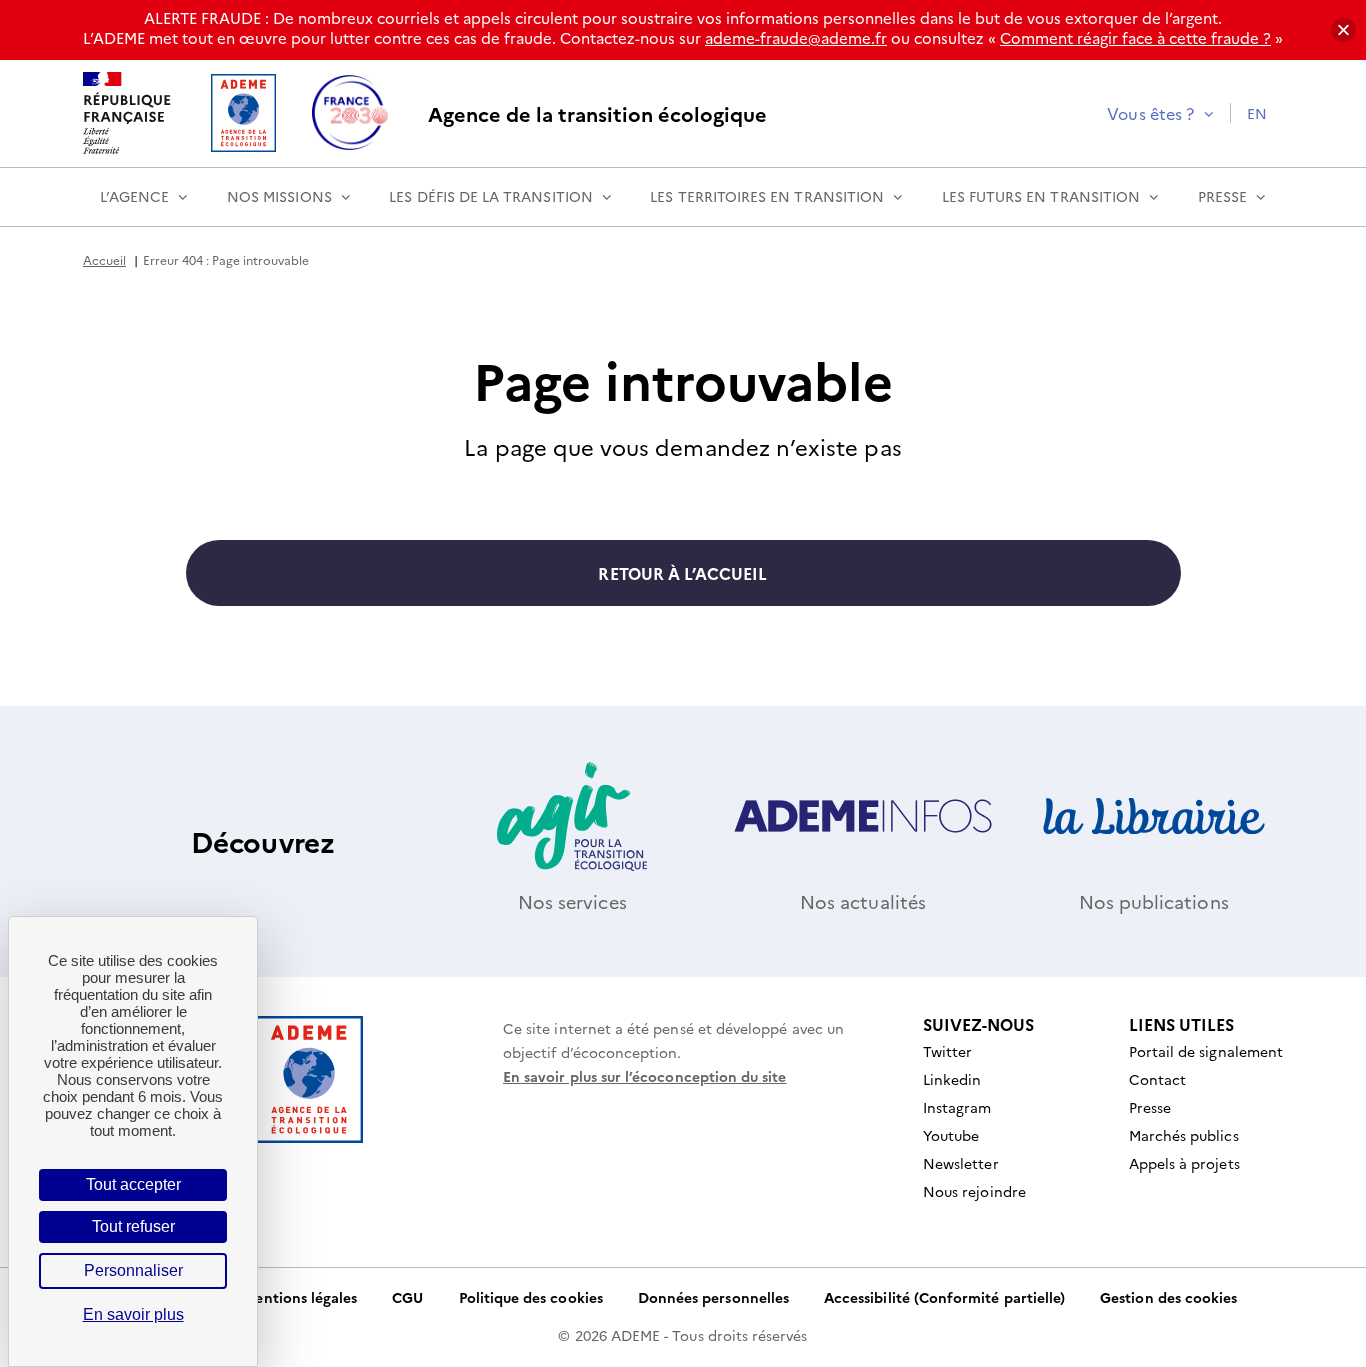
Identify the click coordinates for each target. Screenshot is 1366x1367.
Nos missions (279, 196)
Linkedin (952, 1079)
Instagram (957, 1107)
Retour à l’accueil (682, 573)
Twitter (947, 1051)
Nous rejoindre (974, 1191)
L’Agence (134, 196)
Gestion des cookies (1168, 1297)
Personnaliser (133, 1270)
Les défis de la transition (491, 196)
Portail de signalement (1206, 1051)
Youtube (951, 1135)
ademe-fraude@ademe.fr (796, 37)
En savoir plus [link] (133, 1314)
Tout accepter (133, 1184)
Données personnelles (713, 1297)
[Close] (1343, 30)
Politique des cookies (531, 1297)
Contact (1157, 1079)
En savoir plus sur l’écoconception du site (645, 1076)
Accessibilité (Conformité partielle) (944, 1297)
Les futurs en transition (1041, 196)
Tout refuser (133, 1226)
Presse (1222, 196)
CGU (407, 1297)
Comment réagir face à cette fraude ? (1135, 37)
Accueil (104, 259)
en (1257, 113)
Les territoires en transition (767, 196)
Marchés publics (1184, 1135)
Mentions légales (299, 1297)
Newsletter (961, 1163)
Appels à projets (1184, 1163)
